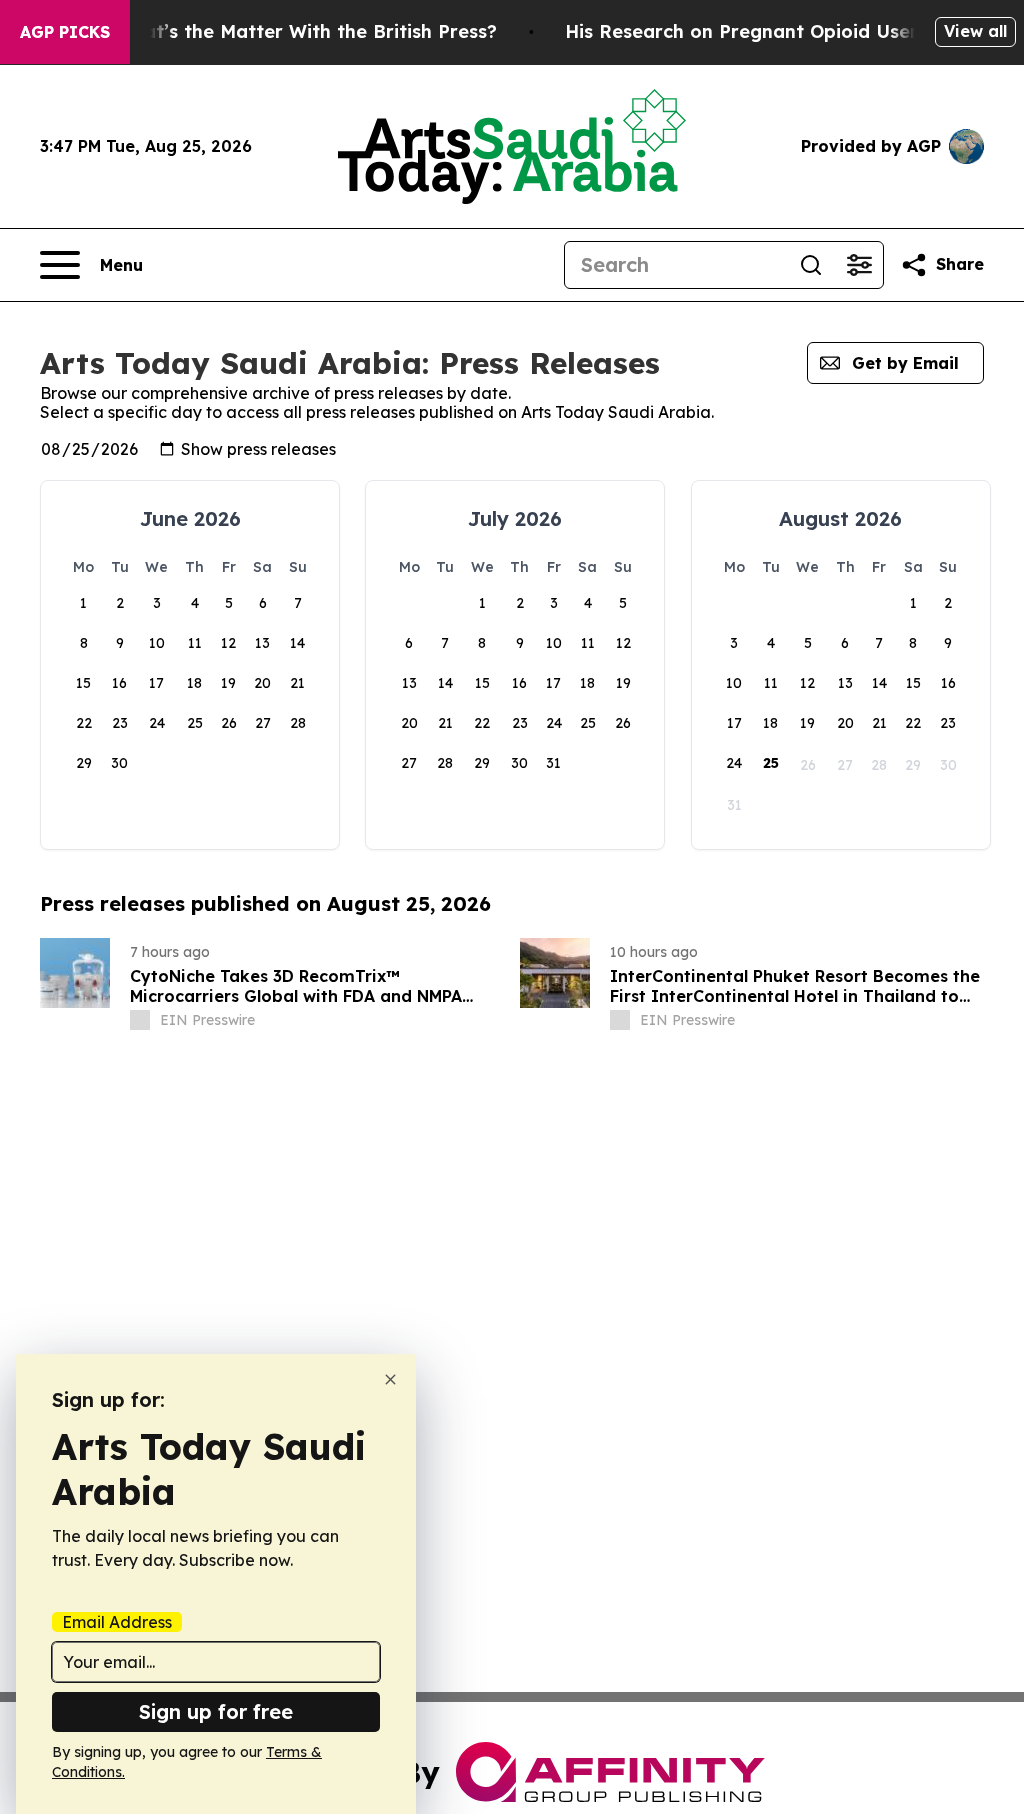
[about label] (140, 1020)
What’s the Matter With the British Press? (306, 31)
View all (975, 31)
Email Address (117, 1622)
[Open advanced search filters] (859, 265)
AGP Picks (65, 32)
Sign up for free (216, 1711)
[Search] (811, 265)
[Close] (390, 1379)
